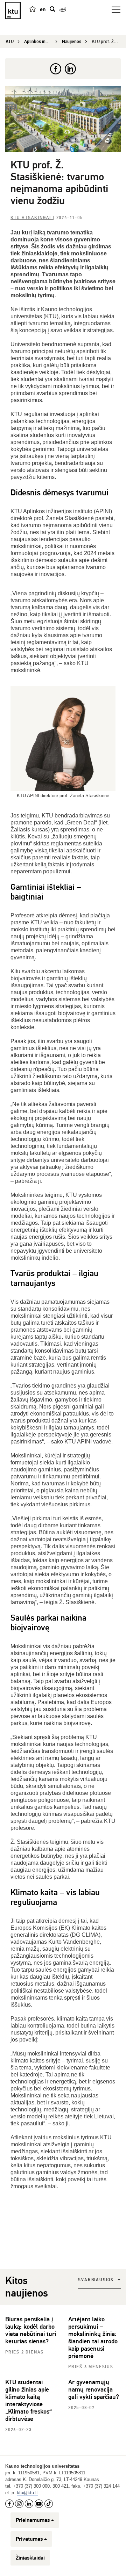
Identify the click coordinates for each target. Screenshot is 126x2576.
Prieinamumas (33, 2520)
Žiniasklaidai (30, 2558)
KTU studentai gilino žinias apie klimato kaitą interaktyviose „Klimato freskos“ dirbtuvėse (29, 2400)
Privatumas (29, 2539)
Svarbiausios (96, 2280)
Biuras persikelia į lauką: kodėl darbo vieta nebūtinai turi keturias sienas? (31, 2330)
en (43, 9)
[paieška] (52, 9)
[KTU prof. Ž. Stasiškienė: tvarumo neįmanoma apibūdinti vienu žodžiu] (63, 119)
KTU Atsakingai (32, 218)
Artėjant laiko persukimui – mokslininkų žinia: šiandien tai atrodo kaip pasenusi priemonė (93, 2338)
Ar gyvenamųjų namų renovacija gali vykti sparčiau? (94, 2389)
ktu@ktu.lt (27, 2493)
